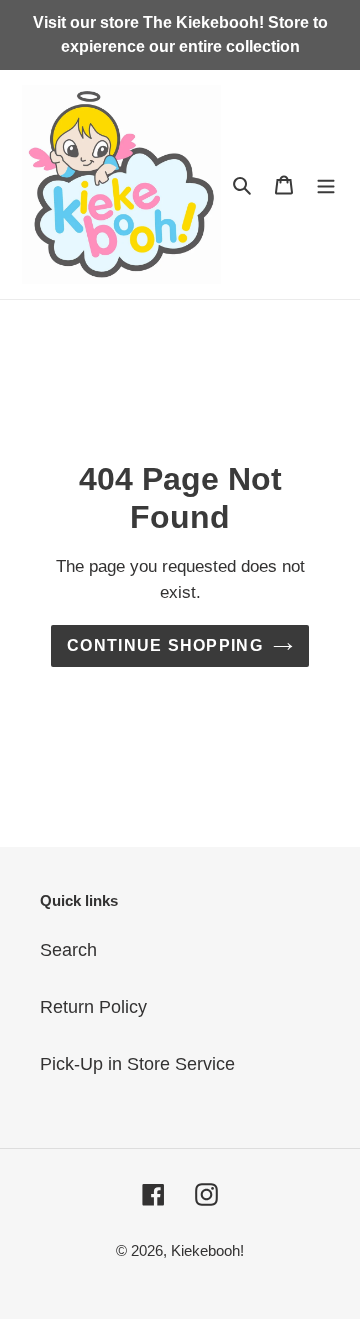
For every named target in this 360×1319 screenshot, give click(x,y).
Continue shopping (165, 645)
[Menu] (326, 184)
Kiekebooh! (207, 1250)
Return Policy (93, 1007)
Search (68, 950)
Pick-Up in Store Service (137, 1064)
